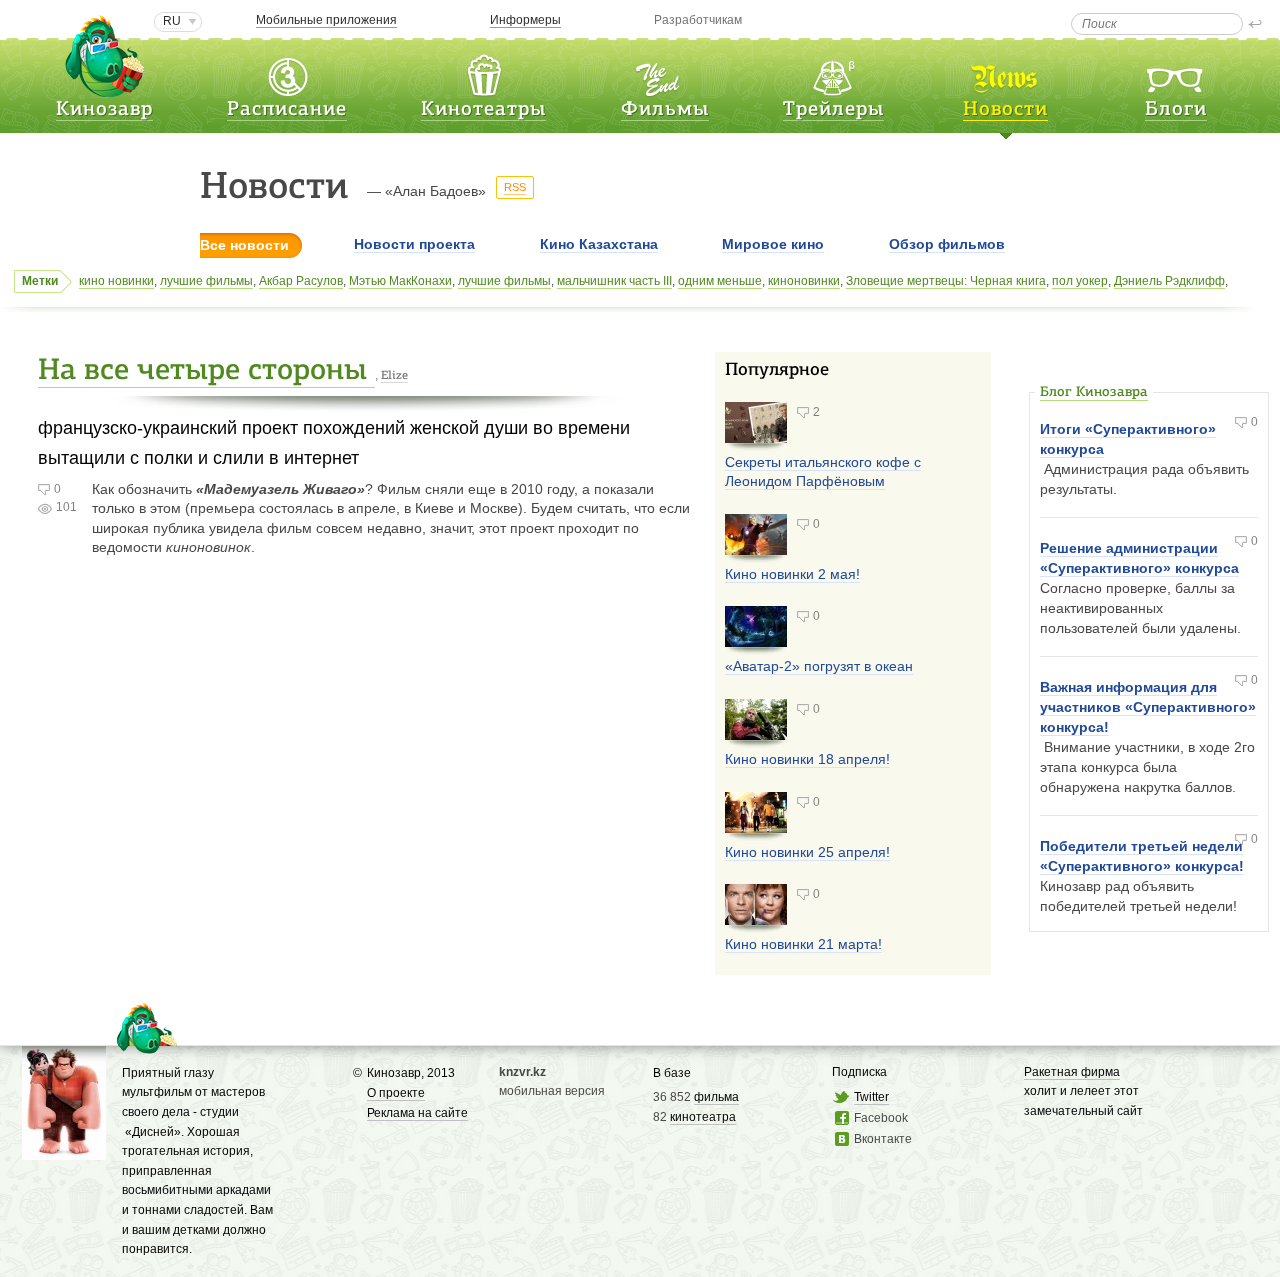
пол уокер (1080, 281)
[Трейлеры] (833, 73)
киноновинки (804, 281)
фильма (716, 1097)
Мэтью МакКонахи (400, 281)
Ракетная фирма (1072, 1072)
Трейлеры (833, 110)
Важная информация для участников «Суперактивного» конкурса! (1148, 707)
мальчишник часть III (614, 281)
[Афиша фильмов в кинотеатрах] (665, 73)
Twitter (871, 1097)
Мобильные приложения (326, 20)
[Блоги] (1176, 73)
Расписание (287, 110)
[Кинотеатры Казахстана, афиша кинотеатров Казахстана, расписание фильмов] (484, 73)
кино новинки (116, 281)
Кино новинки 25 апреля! (807, 852)
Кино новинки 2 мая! (792, 574)
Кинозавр (104, 110)
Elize (394, 376)
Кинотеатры (483, 110)
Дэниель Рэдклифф (1169, 281)
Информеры (525, 20)
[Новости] (1006, 73)
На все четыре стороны (206, 371)
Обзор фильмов (947, 244)
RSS (515, 187)
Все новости (244, 245)
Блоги (1176, 110)
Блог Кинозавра (1094, 392)
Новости (1005, 110)
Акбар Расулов (301, 281)
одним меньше (720, 281)
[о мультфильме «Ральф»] (64, 1149)
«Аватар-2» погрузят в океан (819, 666)
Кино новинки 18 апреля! (807, 759)
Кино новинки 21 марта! (803, 944)
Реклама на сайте (417, 1113)
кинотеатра (703, 1117)
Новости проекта (414, 244)
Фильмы (665, 110)
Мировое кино (773, 244)
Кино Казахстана (599, 244)
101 (66, 507)
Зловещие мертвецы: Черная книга (946, 281)
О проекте (396, 1093)
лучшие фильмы (206, 281)
